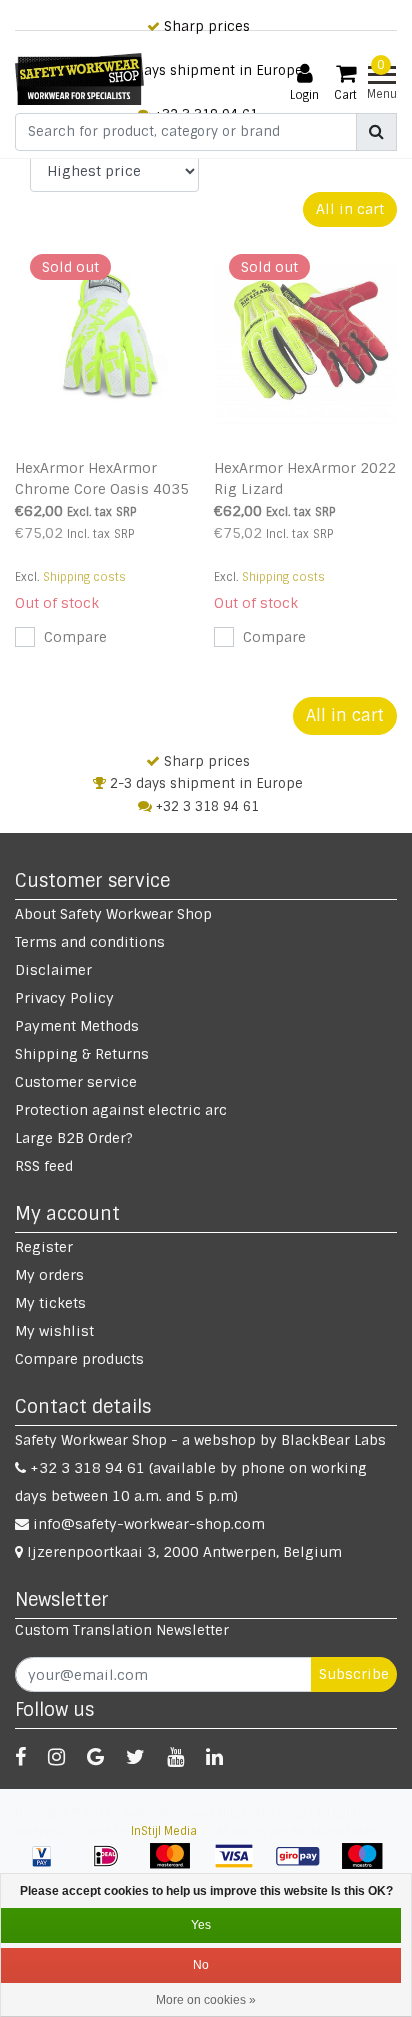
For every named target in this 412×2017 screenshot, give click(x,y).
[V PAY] (49, 1866)
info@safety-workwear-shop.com (149, 1524)
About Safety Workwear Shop (113, 914)
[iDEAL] (113, 1866)
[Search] (376, 132)
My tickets (50, 1303)
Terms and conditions (90, 942)
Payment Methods (77, 1026)
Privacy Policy (64, 998)
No (201, 1965)
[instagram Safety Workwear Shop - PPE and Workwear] (56, 1757)
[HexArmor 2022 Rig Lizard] (306, 344)
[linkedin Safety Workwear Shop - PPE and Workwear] (214, 1757)
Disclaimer (53, 970)
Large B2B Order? (74, 1138)
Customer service (76, 1082)
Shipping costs (84, 577)
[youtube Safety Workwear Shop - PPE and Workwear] (175, 1757)
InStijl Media (164, 1831)
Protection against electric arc (121, 1110)
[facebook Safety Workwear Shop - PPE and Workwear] (20, 1757)
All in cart (350, 209)
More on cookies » (206, 2000)
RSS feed (44, 1166)
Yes (201, 1925)
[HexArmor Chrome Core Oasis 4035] (107, 344)
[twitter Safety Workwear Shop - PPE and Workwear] (135, 1757)
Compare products (79, 1359)
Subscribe (354, 1674)
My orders (49, 1275)
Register (44, 1247)
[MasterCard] (177, 1866)
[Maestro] (367, 1866)
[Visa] (241, 1866)
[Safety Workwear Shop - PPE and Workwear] (79, 79)
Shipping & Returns (82, 1054)
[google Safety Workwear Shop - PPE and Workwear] (95, 1757)
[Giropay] (305, 1866)
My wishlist (54, 1331)
